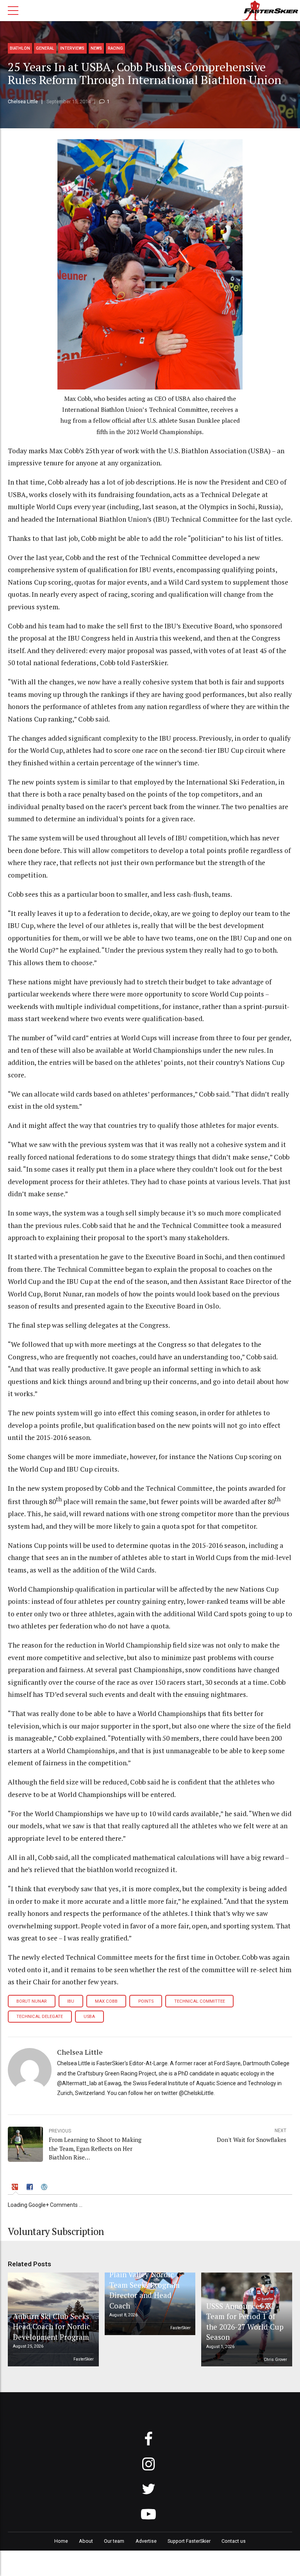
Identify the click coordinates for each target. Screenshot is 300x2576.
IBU (71, 2001)
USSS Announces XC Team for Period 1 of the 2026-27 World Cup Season (245, 2321)
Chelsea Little (23, 101)
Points (146, 2001)
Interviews (72, 48)
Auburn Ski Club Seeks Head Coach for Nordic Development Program (52, 2326)
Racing (115, 48)
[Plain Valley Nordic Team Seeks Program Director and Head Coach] (148, 2304)
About (86, 2541)
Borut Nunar (31, 2001)
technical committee (200, 2001)
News (96, 48)
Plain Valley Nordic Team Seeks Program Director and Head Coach (145, 2290)
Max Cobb (106, 2001)
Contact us (234, 2541)
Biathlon (20, 48)
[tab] (16, 2188)
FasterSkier (84, 2359)
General (45, 48)
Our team (114, 2541)
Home (61, 2541)
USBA (89, 2017)
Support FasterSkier (189, 2541)
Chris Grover (275, 2360)
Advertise (146, 2541)
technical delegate (40, 2017)
